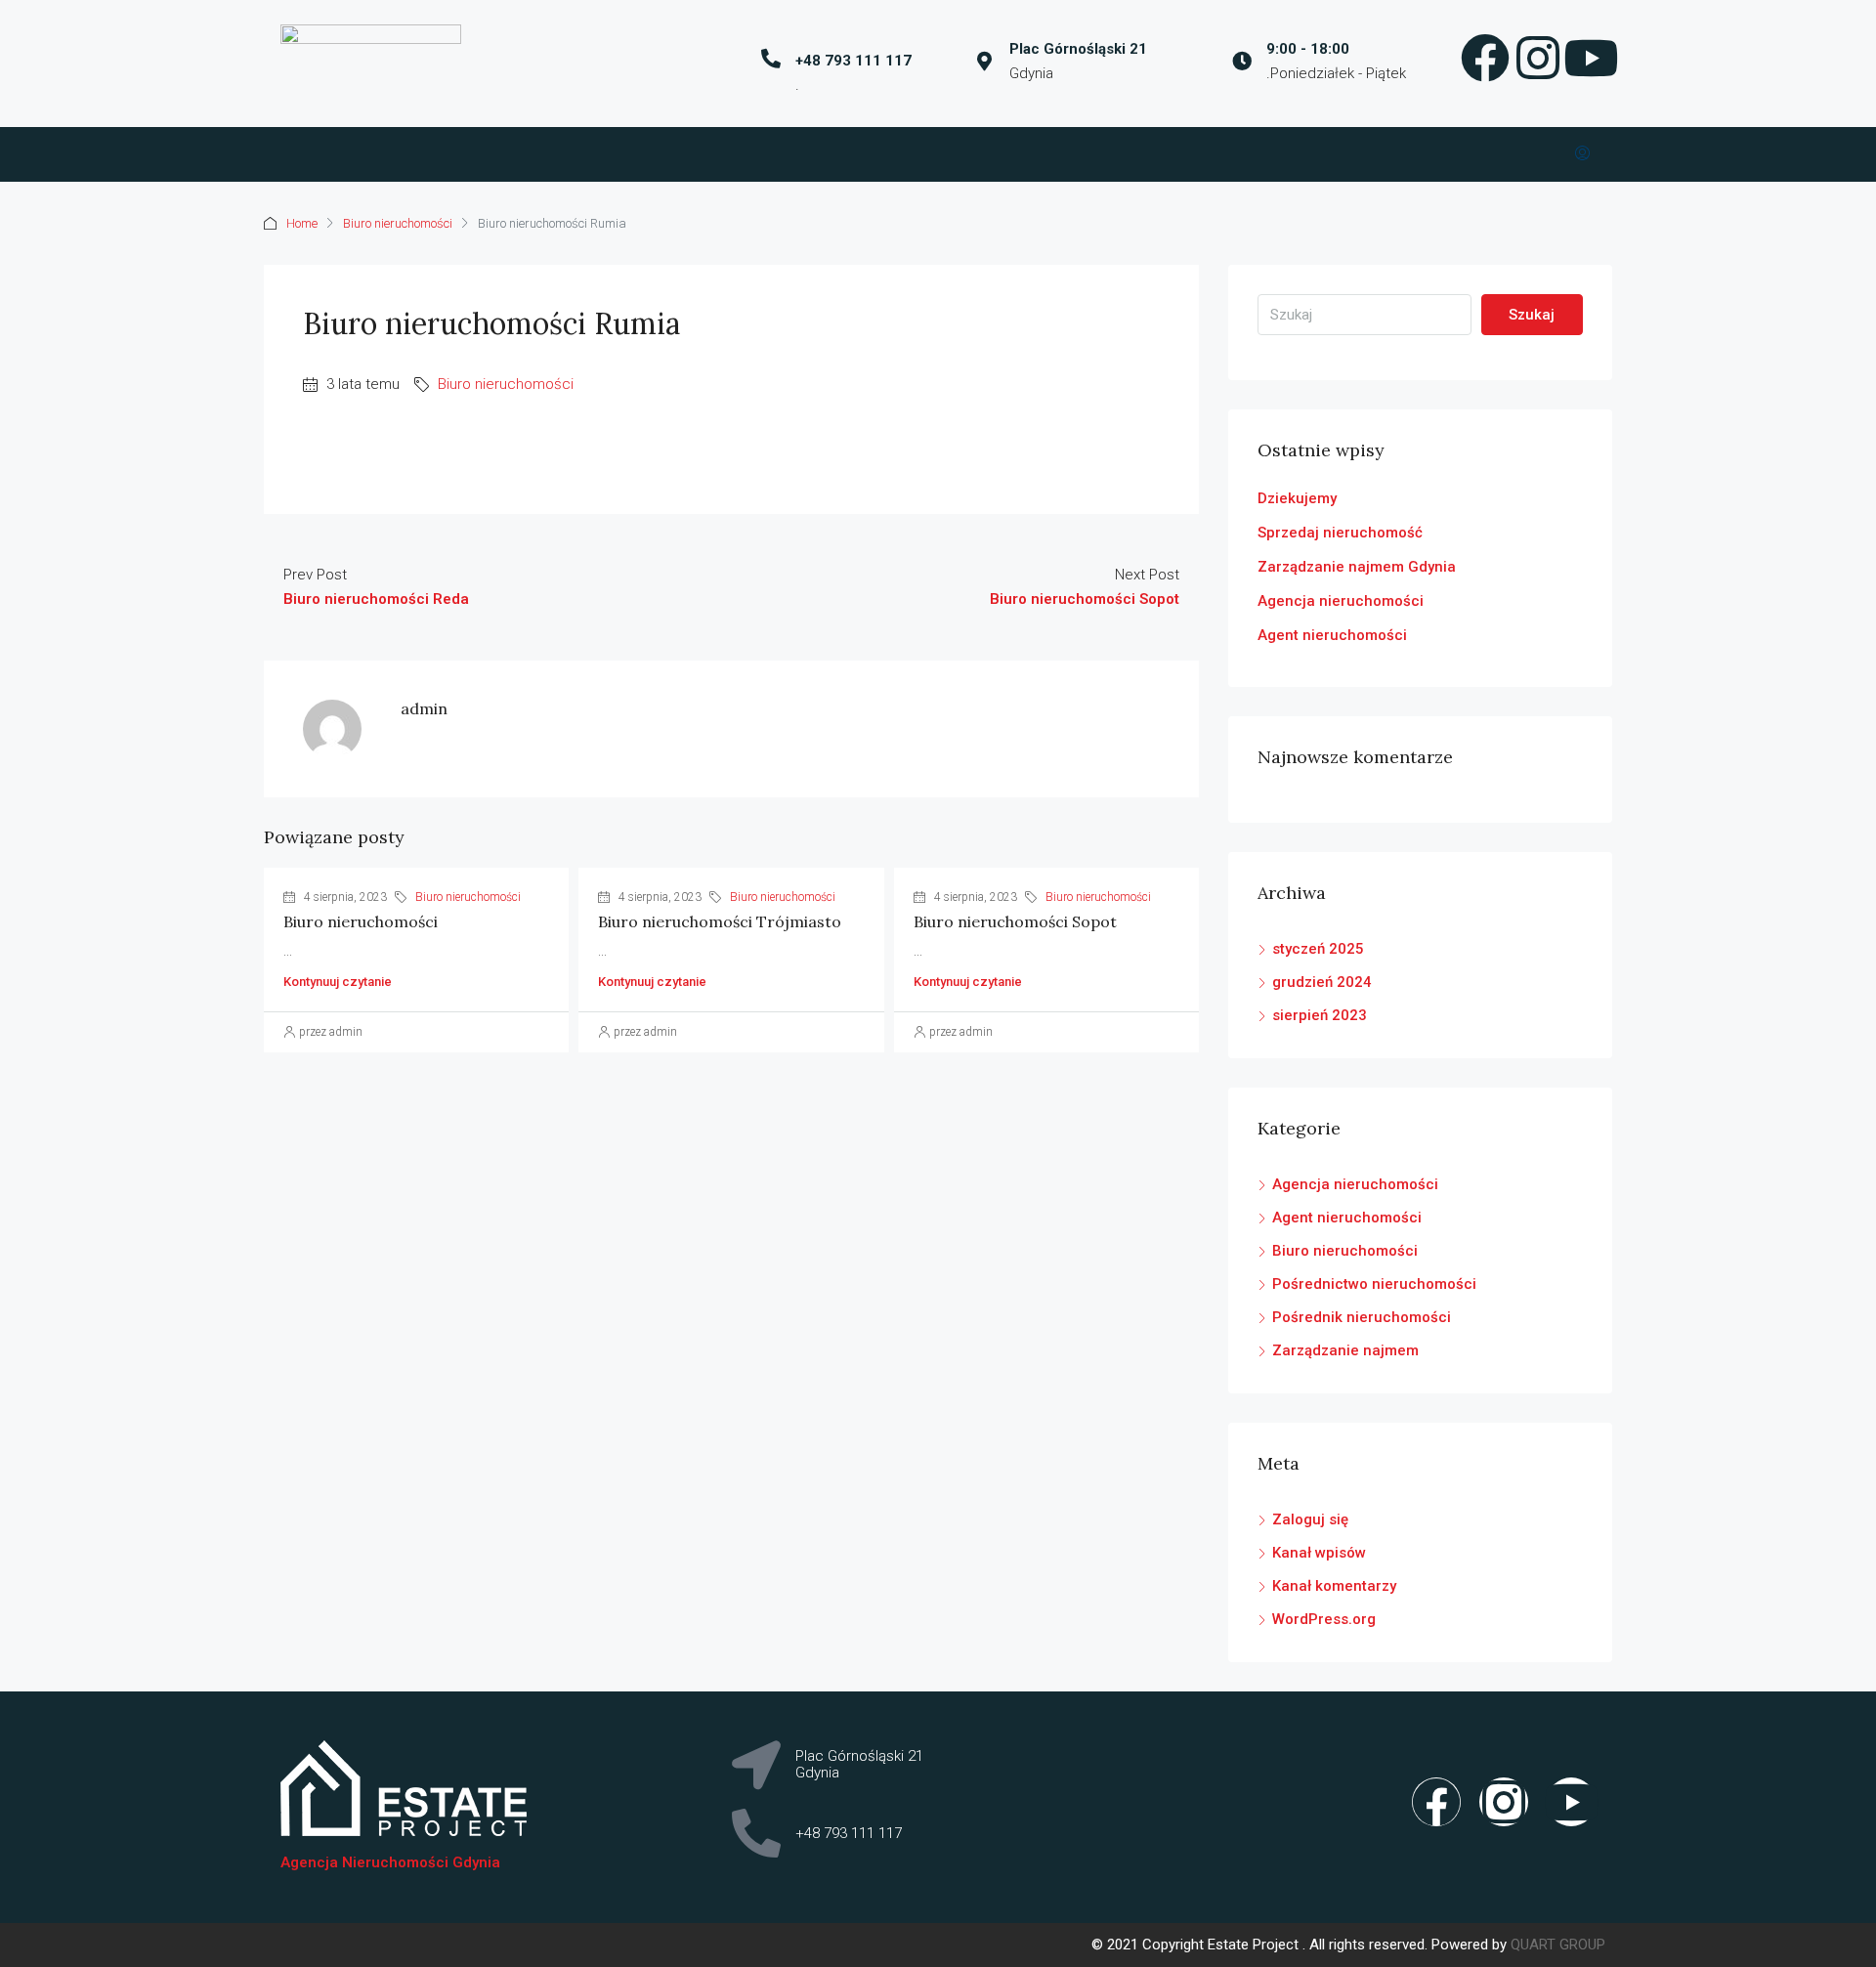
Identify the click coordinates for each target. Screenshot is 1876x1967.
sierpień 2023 (1320, 1015)
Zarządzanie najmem (1345, 1350)
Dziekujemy (1297, 498)
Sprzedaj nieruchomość (1340, 533)
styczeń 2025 (1318, 949)
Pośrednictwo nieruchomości (1374, 1284)
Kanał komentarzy (1334, 1586)
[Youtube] (1571, 1802)
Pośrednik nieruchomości (1362, 1317)
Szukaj (1532, 315)
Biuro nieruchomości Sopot (1015, 921)
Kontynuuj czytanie (338, 982)
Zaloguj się (1310, 1519)
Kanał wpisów (1319, 1553)
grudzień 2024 (1322, 982)
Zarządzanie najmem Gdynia (1357, 567)
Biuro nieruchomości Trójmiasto (720, 921)
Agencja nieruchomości (1341, 601)
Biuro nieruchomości (398, 223)
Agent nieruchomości (1332, 635)
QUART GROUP (1558, 1945)
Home (302, 223)
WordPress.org (1324, 1619)
